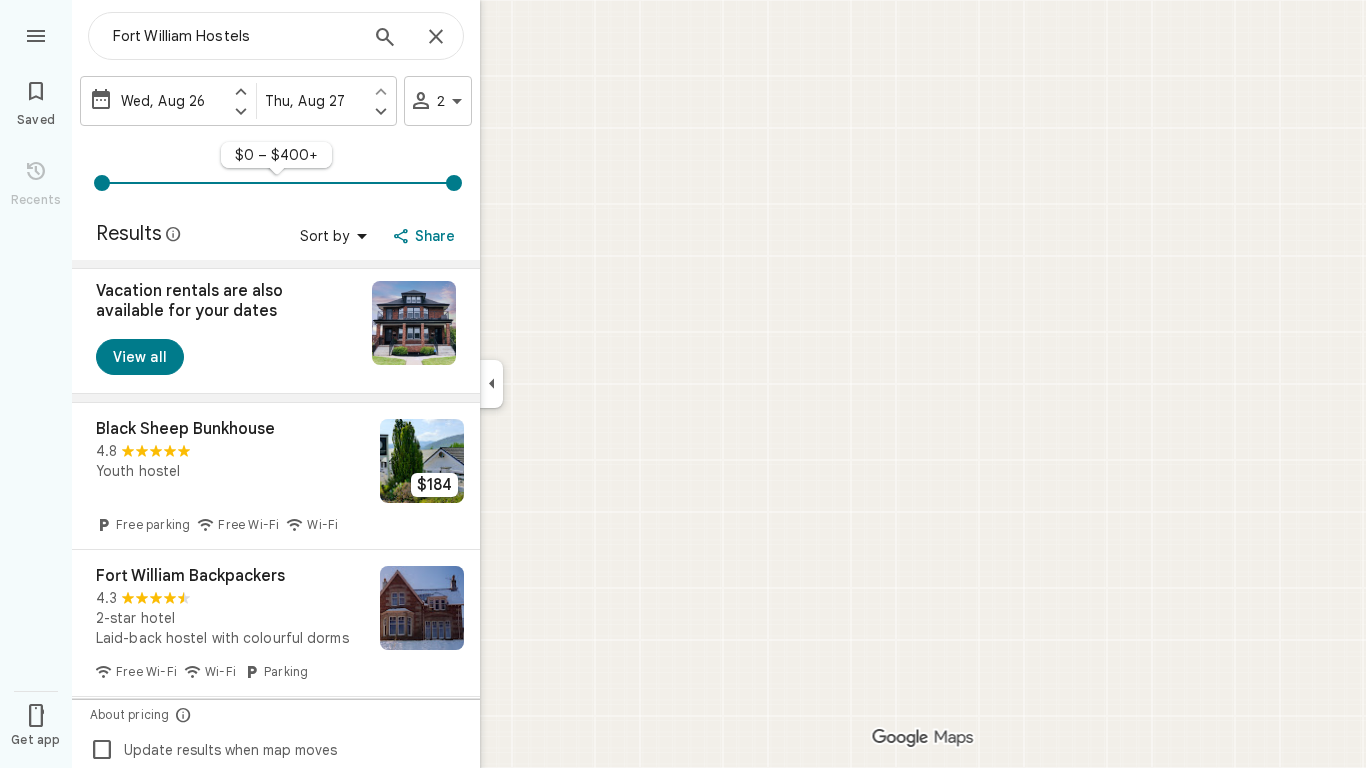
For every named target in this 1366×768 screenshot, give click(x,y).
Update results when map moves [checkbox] (213, 750)
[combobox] (235, 36)
